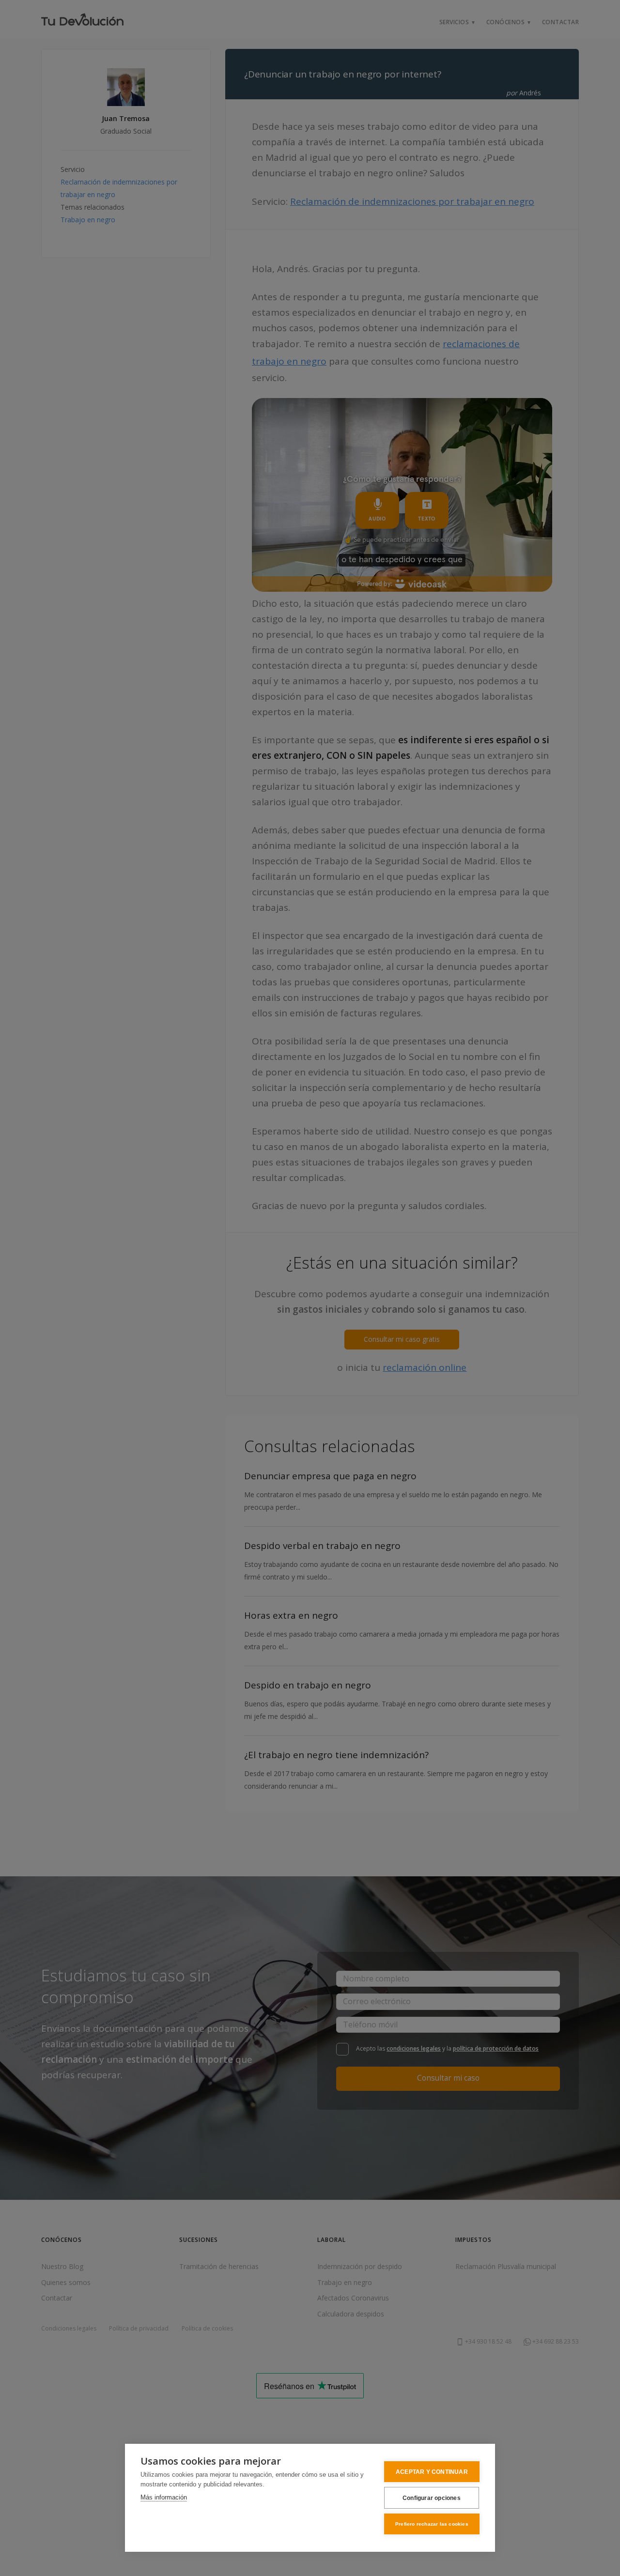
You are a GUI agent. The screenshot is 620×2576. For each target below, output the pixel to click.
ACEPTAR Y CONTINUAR (432, 2472)
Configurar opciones (432, 2498)
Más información (164, 2497)
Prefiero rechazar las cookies (432, 2524)
